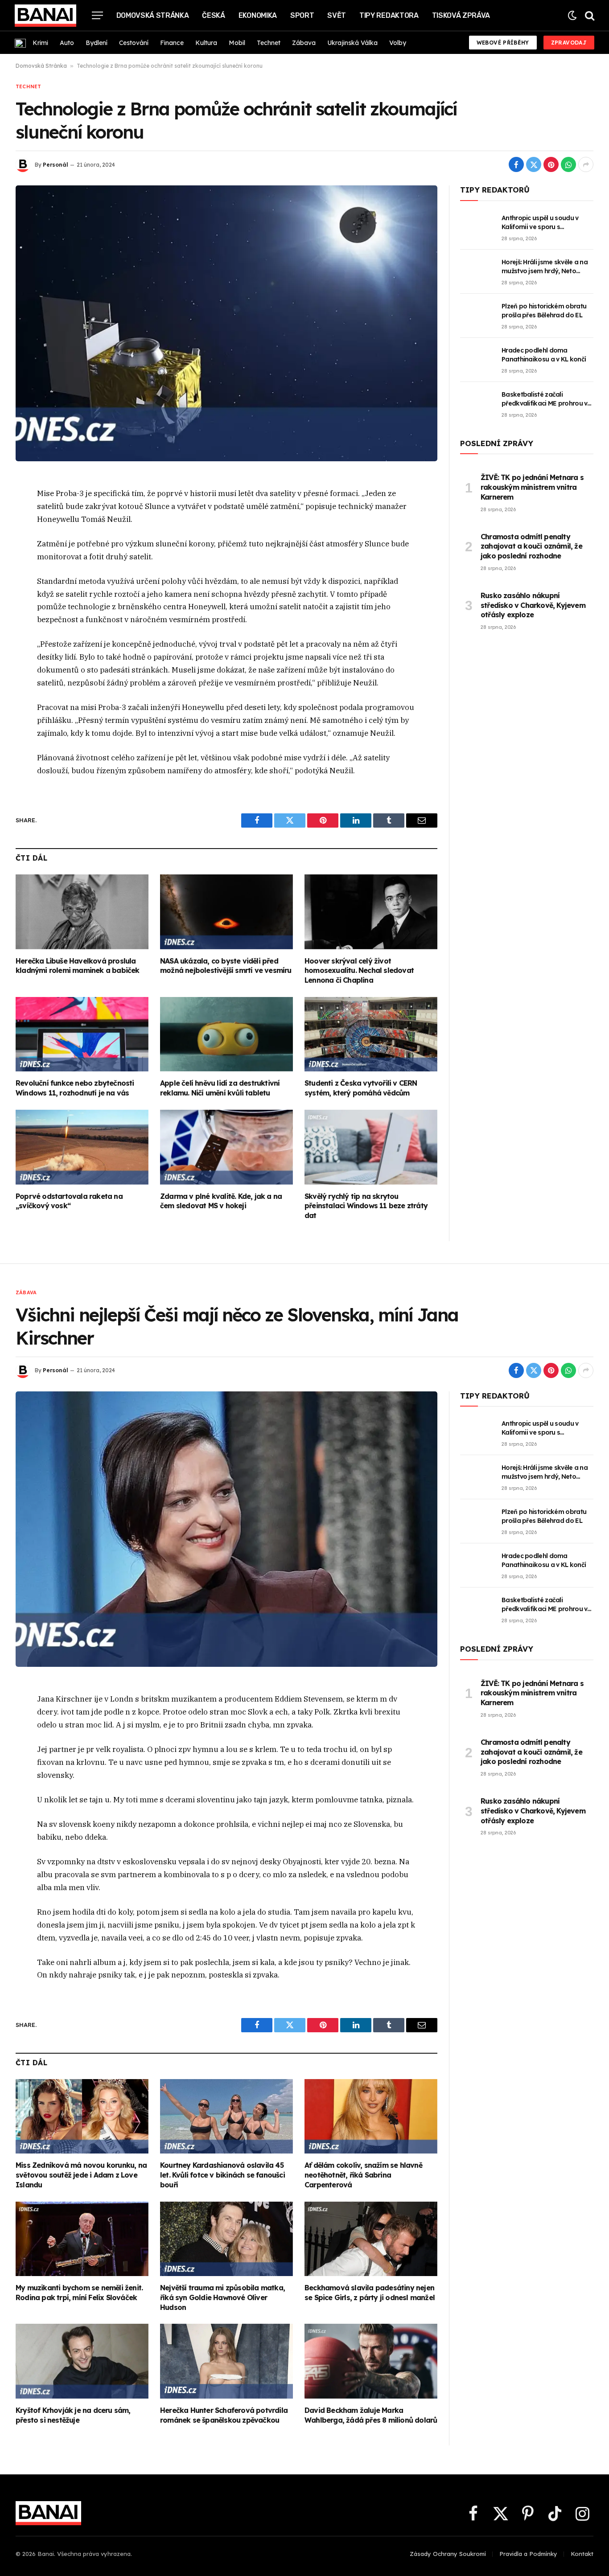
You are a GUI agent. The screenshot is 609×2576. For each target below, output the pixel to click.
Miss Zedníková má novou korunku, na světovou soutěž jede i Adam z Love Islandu (81, 2175)
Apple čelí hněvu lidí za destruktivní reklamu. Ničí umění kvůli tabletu (220, 1088)
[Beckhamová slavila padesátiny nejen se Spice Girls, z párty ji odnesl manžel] (371, 2239)
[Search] (589, 15)
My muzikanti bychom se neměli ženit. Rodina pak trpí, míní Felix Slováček (79, 2293)
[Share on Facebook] (516, 164)
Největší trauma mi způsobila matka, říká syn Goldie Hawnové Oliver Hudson (222, 2297)
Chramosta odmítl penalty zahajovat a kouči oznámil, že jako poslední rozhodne (531, 546)
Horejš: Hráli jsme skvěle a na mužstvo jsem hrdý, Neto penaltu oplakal (545, 267)
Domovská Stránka (153, 15)
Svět (337, 15)
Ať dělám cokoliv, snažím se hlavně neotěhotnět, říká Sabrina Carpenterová (363, 2175)
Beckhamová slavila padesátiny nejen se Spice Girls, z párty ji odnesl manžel (370, 2293)
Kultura (206, 43)
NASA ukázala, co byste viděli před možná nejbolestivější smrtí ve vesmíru (226, 966)
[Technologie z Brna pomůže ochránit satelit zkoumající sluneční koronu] (226, 323)
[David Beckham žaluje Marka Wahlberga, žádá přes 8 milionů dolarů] (371, 2361)
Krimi (40, 43)
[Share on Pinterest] (551, 164)
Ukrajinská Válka (352, 43)
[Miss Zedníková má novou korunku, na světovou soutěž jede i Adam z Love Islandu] (82, 2117)
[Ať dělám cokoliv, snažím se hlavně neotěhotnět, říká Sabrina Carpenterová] (371, 2117)
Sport (302, 15)
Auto (67, 43)
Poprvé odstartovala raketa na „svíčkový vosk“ (69, 1201)
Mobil (237, 43)
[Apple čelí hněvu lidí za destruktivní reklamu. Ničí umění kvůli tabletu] (226, 1034)
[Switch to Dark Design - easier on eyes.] (572, 15)
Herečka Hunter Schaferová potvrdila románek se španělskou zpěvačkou (224, 2415)
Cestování (134, 43)
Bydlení (97, 43)
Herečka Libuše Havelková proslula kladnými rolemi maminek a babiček (78, 966)
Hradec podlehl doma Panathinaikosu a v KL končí (544, 355)
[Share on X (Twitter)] (534, 164)
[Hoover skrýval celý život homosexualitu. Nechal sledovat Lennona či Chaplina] (371, 912)
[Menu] (97, 15)
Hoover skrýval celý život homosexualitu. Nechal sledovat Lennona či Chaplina (359, 971)
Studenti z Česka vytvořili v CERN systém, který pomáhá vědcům (361, 1088)
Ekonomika (258, 15)
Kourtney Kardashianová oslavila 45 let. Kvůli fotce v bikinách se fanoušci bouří (222, 2175)
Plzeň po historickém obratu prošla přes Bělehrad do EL (544, 311)
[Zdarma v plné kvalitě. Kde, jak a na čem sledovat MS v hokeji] (226, 1147)
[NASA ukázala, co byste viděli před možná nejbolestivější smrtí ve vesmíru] (226, 912)
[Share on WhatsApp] (568, 164)
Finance (172, 43)
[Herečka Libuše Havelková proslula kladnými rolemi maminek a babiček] (82, 912)
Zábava (304, 43)
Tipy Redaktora (389, 15)
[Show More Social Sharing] (586, 164)
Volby (398, 43)
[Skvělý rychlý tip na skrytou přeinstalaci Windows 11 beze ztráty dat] (371, 1147)
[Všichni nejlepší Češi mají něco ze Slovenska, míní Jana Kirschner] (226, 1529)
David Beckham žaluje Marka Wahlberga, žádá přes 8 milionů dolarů (371, 2415)
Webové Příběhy (503, 43)
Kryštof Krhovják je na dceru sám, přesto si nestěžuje (73, 2415)
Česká (213, 15)
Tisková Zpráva (461, 15)
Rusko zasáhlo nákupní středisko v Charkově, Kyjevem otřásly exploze (533, 605)
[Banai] (45, 16)
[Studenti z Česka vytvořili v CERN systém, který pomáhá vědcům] (371, 1034)
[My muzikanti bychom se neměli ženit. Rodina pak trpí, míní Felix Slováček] (82, 2239)
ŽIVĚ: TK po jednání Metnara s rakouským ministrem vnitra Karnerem (532, 487)
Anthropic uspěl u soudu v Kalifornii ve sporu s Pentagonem (540, 223)
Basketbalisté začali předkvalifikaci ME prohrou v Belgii (544, 399)
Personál (56, 165)
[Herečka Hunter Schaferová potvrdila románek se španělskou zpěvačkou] (226, 2361)
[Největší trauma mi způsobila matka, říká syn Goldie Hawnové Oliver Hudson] (226, 2239)
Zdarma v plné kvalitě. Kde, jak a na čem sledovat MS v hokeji (221, 1201)
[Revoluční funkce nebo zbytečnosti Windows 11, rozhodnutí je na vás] (82, 1034)
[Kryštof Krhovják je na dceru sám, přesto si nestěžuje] (82, 2361)
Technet (269, 43)
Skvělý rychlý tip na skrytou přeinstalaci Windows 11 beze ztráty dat (366, 1206)
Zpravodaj (569, 43)
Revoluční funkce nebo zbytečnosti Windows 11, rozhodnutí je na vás (75, 1088)
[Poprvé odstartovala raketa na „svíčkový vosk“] (82, 1147)
